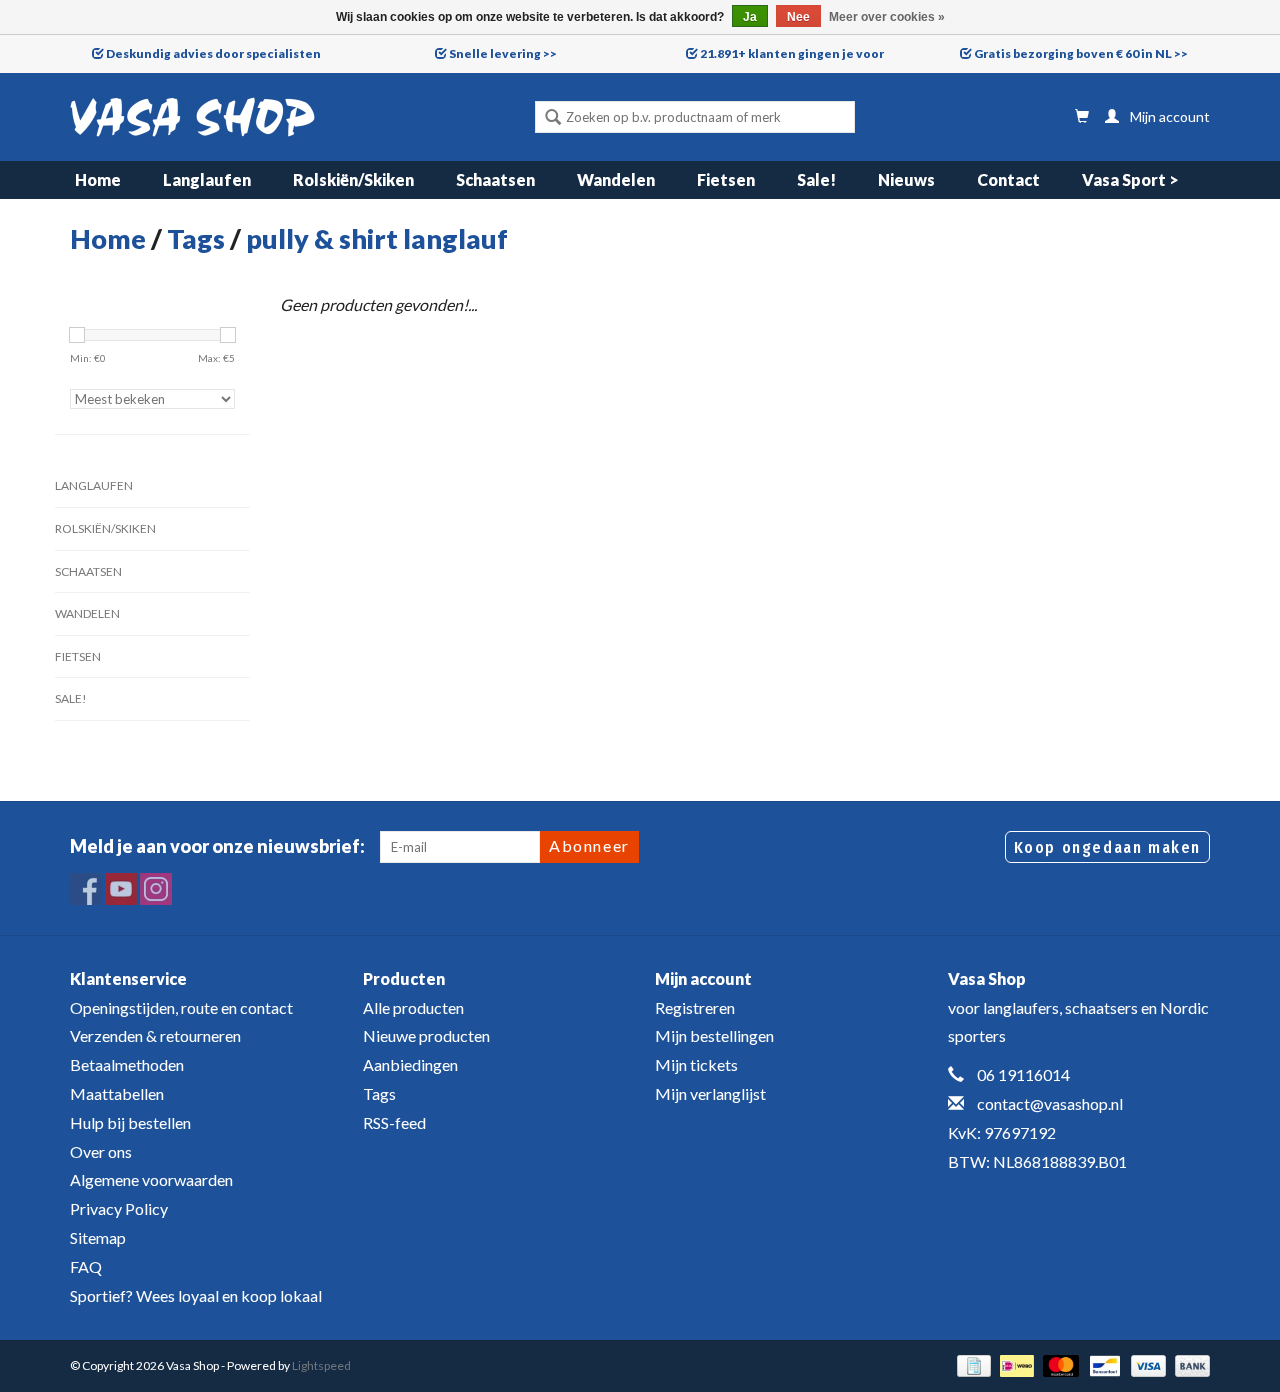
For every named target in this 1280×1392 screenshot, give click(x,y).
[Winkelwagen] (1082, 116)
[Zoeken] (553, 119)
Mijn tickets (696, 1064)
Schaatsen (495, 179)
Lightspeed (321, 1365)
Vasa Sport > (1130, 179)
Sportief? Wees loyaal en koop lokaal (196, 1295)
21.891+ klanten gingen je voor (792, 53)
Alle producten (413, 1007)
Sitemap (98, 1237)
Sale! (816, 179)
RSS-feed (394, 1122)
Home (98, 179)
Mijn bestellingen (714, 1035)
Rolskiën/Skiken (353, 179)
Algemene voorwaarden (151, 1179)
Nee (798, 17)
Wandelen (616, 179)
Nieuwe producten (426, 1035)
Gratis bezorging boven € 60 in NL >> (1081, 53)
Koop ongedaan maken (1107, 847)
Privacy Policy (119, 1208)
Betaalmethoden (127, 1064)
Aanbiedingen (410, 1064)
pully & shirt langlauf (377, 238)
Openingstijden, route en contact (181, 1007)
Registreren (695, 1007)
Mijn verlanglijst (710, 1093)
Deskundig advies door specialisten (213, 53)
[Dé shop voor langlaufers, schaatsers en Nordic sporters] (192, 117)
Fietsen (726, 179)
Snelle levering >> (503, 53)
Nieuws (906, 179)
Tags (196, 238)
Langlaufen (207, 179)
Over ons (101, 1151)
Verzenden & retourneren (155, 1035)
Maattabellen (117, 1093)
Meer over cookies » (887, 17)
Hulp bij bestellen (130, 1122)
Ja (750, 17)
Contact (1008, 179)
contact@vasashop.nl (1050, 1103)
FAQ (86, 1266)
